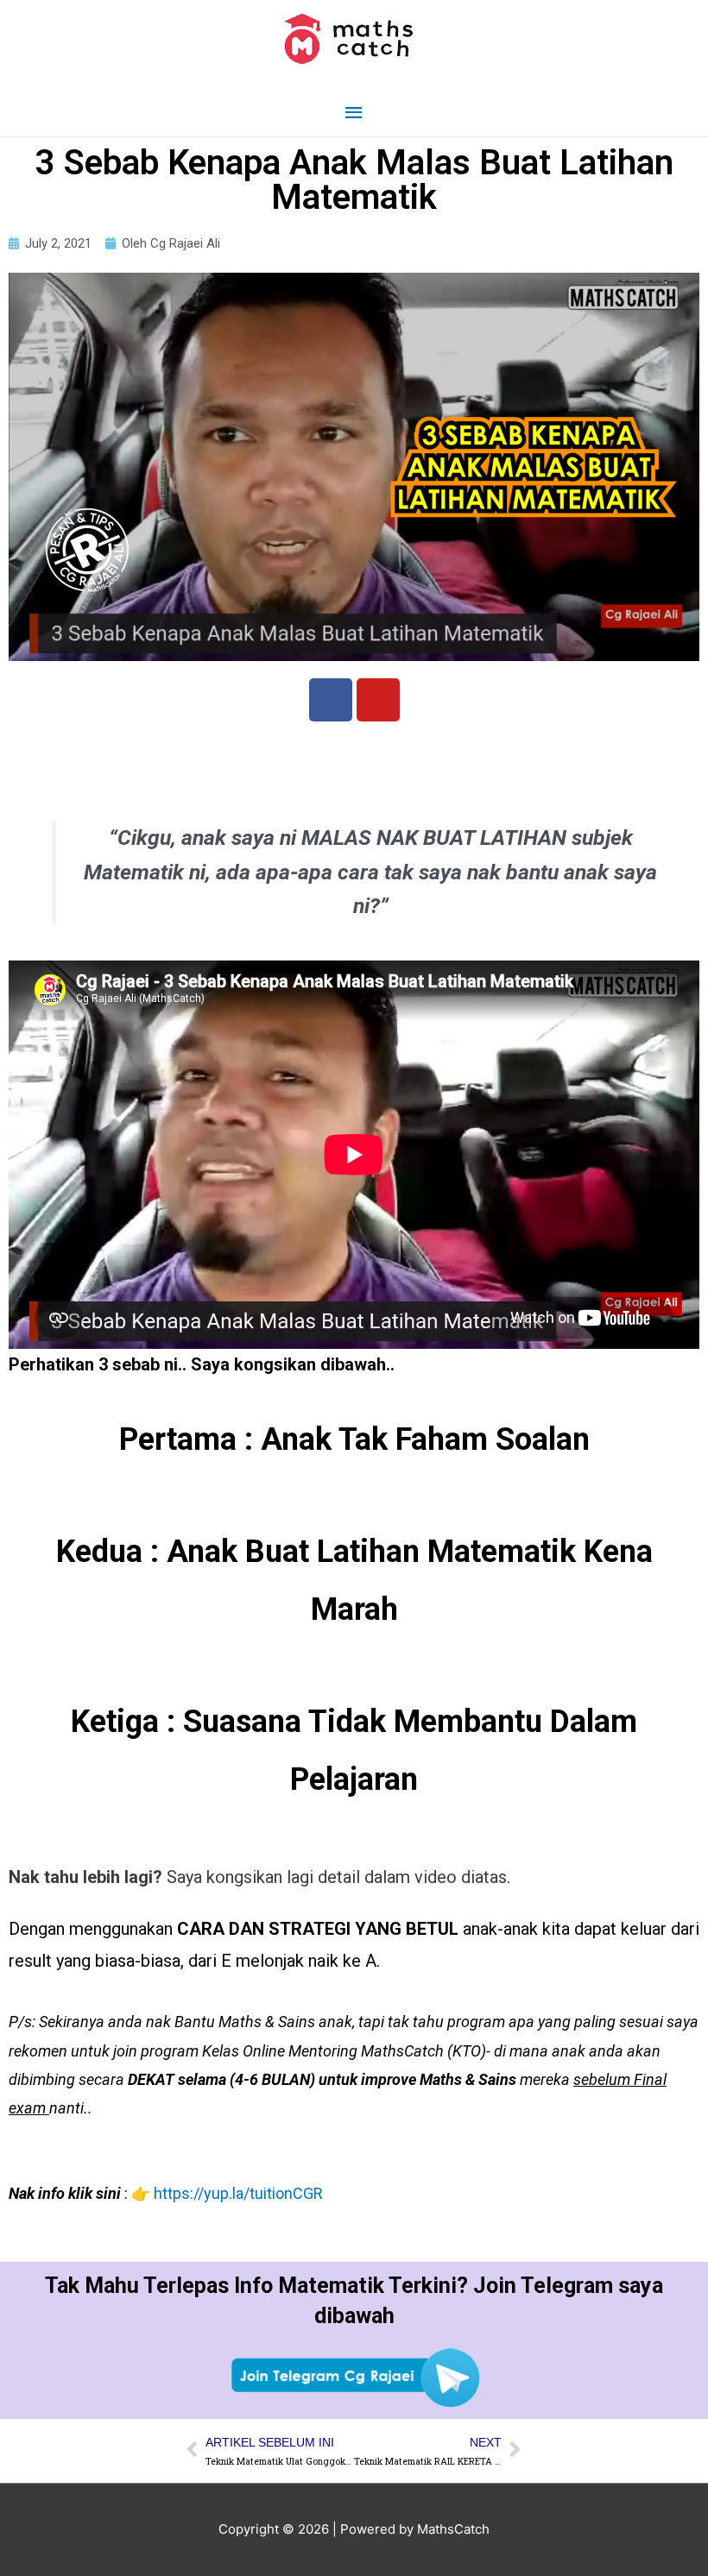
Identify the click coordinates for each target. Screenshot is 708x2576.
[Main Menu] (354, 113)
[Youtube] (378, 700)
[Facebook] (331, 700)
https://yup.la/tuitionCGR (238, 2193)
